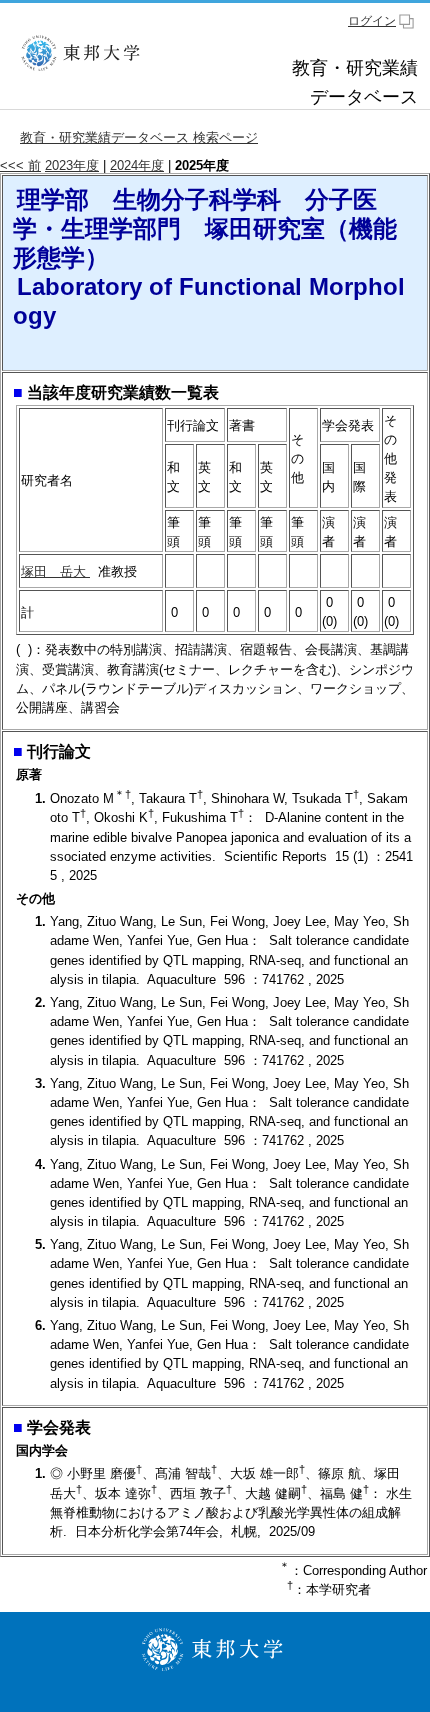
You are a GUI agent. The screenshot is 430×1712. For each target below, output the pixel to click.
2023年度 (72, 165)
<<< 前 (20, 165)
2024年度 (137, 165)
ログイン (372, 21)
